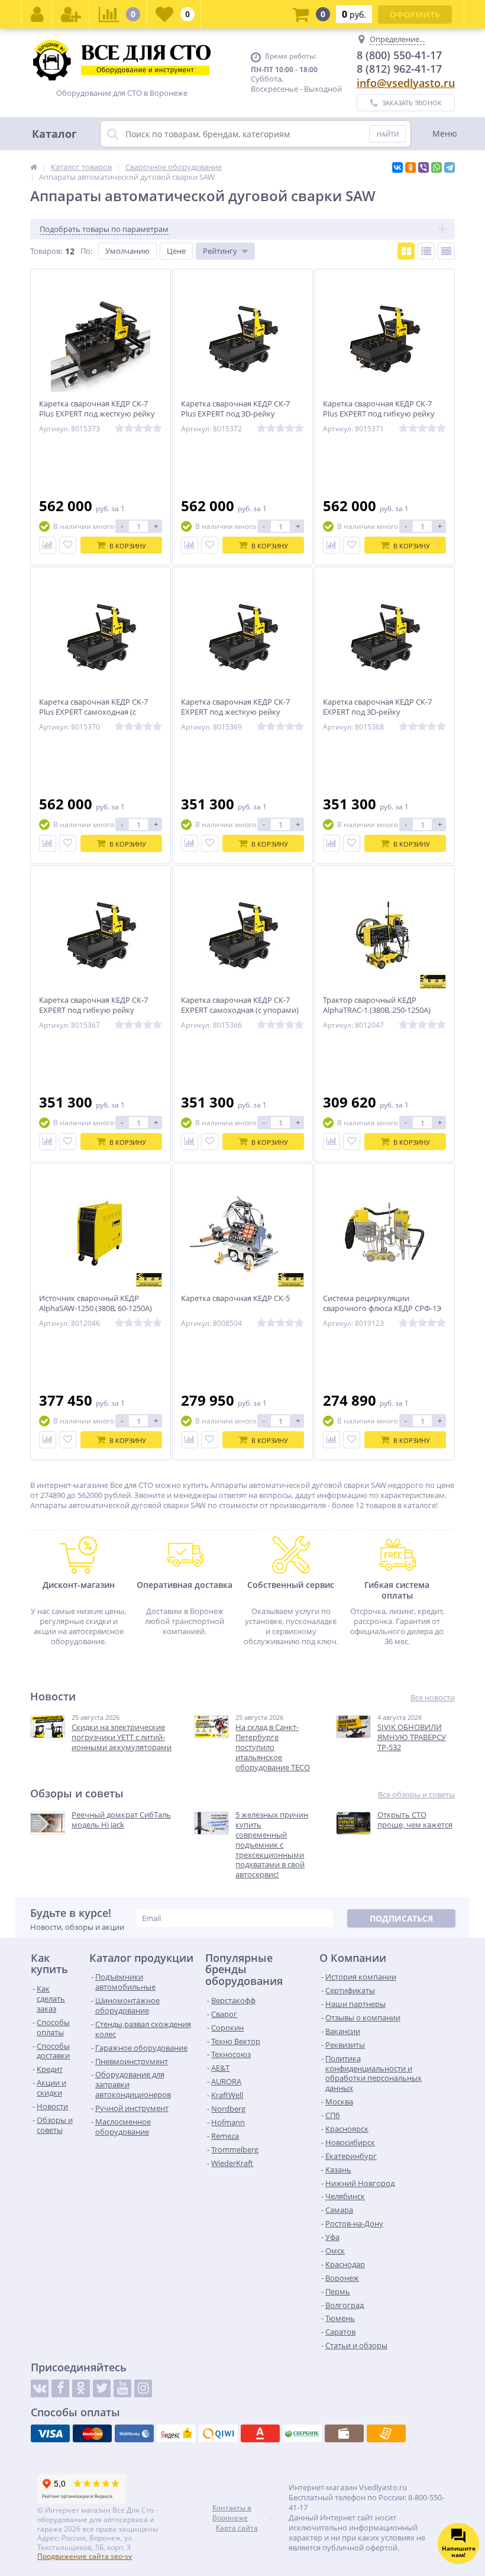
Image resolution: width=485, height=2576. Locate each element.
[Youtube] (122, 2388)
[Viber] (423, 167)
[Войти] (37, 14)
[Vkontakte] (40, 2388)
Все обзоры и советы (416, 1795)
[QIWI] (218, 2433)
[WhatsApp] (436, 167)
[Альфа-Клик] (260, 2433)
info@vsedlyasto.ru (406, 83)
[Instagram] (143, 2388)
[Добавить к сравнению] (48, 545)
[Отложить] (68, 545)
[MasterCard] (92, 2433)
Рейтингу (220, 251)
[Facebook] (60, 2388)
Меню (445, 133)
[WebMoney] (134, 2433)
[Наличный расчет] (344, 2433)
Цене (176, 251)
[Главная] (34, 167)
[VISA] (50, 2433)
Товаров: (46, 251)
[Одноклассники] (410, 167)
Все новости (433, 1698)
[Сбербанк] (302, 2433)
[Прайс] (446, 251)
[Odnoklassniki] (81, 2388)
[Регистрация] (71, 14)
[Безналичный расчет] (386, 2433)
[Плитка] (406, 251)
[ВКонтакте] (397, 167)
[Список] (426, 251)
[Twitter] (102, 2388)
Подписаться (401, 1918)
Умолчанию (127, 251)
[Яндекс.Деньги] (176, 2433)
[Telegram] (450, 167)
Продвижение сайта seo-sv (85, 2556)
